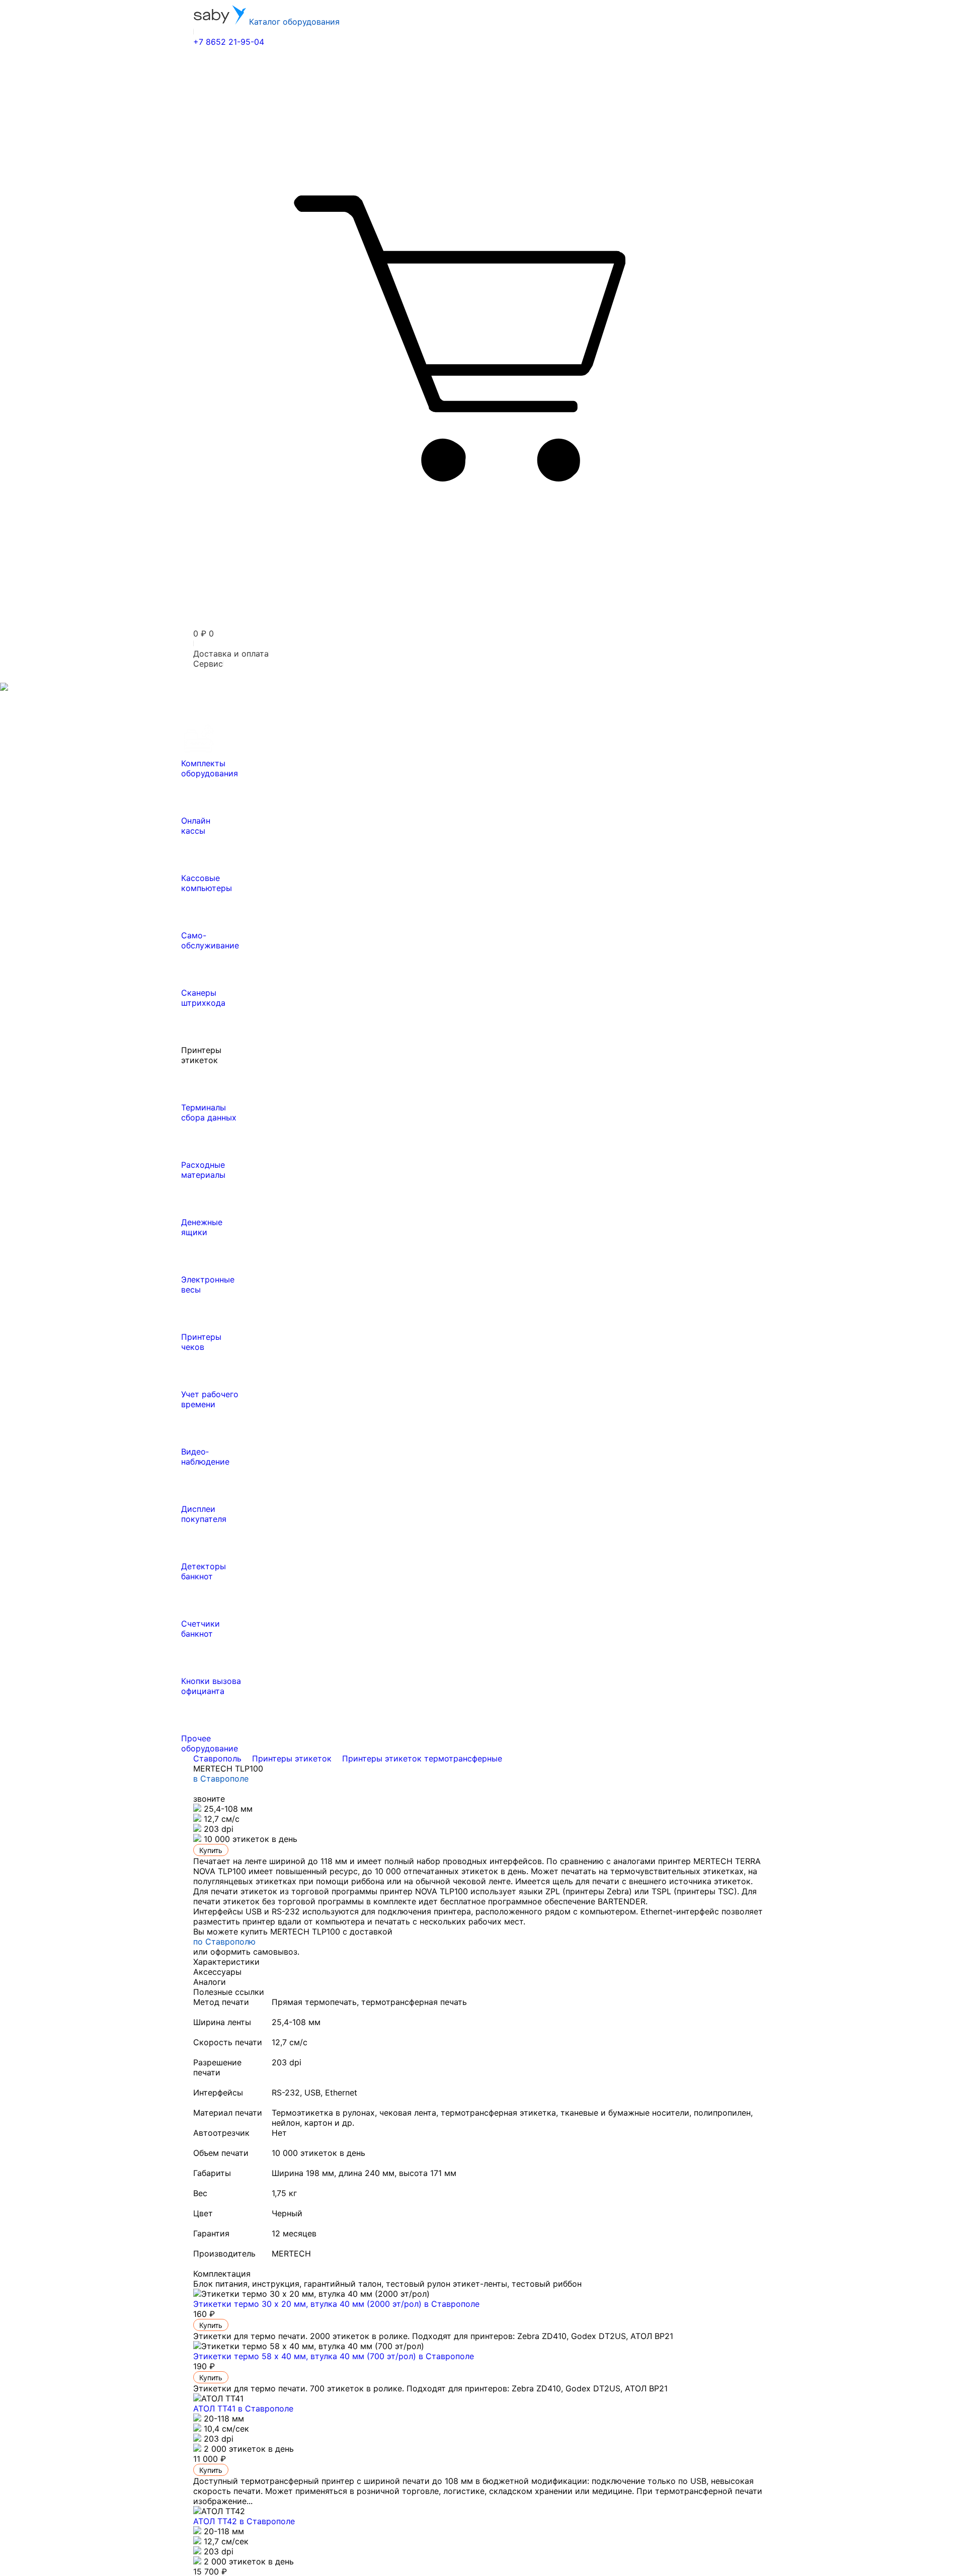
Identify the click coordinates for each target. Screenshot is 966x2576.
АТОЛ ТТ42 (244, 2521)
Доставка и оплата (231, 654)
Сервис (208, 664)
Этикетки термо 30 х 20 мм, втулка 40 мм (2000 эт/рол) (336, 2304)
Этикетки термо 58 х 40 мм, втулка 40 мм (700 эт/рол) (334, 2356)
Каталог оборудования (293, 22)
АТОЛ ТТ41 (243, 2408)
